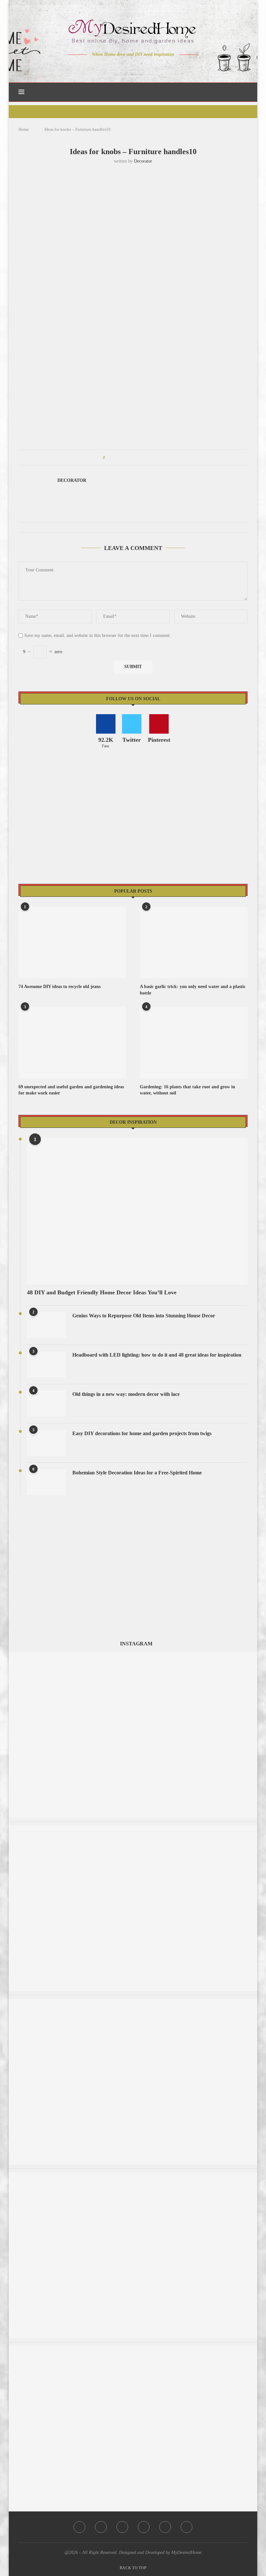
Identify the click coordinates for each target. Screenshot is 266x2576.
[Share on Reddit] (141, 458)
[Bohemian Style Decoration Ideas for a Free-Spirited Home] (46, 1482)
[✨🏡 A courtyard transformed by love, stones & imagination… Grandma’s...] (133, 1655)
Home (24, 129)
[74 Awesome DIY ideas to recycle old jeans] (72, 942)
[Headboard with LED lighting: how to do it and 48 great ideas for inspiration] (46, 1364)
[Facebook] (110, 67)
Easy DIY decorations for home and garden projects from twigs (142, 1433)
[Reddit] (156, 67)
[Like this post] (109, 458)
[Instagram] (129, 67)
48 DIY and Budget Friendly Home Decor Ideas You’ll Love (102, 1292)
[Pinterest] (138, 67)
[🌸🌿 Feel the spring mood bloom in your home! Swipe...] (133, 2175)
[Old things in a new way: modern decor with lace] (46, 1404)
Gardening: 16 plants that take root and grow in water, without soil (187, 1090)
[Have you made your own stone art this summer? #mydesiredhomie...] (133, 2002)
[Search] (244, 92)
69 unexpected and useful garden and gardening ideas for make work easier (71, 1090)
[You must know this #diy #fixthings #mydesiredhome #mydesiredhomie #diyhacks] (133, 2349)
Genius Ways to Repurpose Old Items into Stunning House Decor (144, 1316)
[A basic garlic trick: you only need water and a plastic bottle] (194, 942)
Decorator (143, 161)
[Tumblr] (147, 67)
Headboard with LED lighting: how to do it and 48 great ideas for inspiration (157, 1355)
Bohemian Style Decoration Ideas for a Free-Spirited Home (137, 1473)
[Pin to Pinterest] (128, 458)
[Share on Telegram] (147, 458)
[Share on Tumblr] (134, 458)
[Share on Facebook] (116, 458)
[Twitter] (120, 67)
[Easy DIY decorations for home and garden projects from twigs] (46, 1443)
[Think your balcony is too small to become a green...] (133, 1829)
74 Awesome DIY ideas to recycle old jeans (60, 987)
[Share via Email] (159, 458)
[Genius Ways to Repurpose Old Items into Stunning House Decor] (46, 1325)
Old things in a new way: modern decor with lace (126, 1394)
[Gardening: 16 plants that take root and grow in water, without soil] (194, 1042)
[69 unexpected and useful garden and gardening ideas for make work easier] (72, 1042)
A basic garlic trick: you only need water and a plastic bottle (193, 990)
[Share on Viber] (153, 458)
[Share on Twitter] (122, 458)
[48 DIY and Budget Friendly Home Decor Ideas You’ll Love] (137, 1211)
